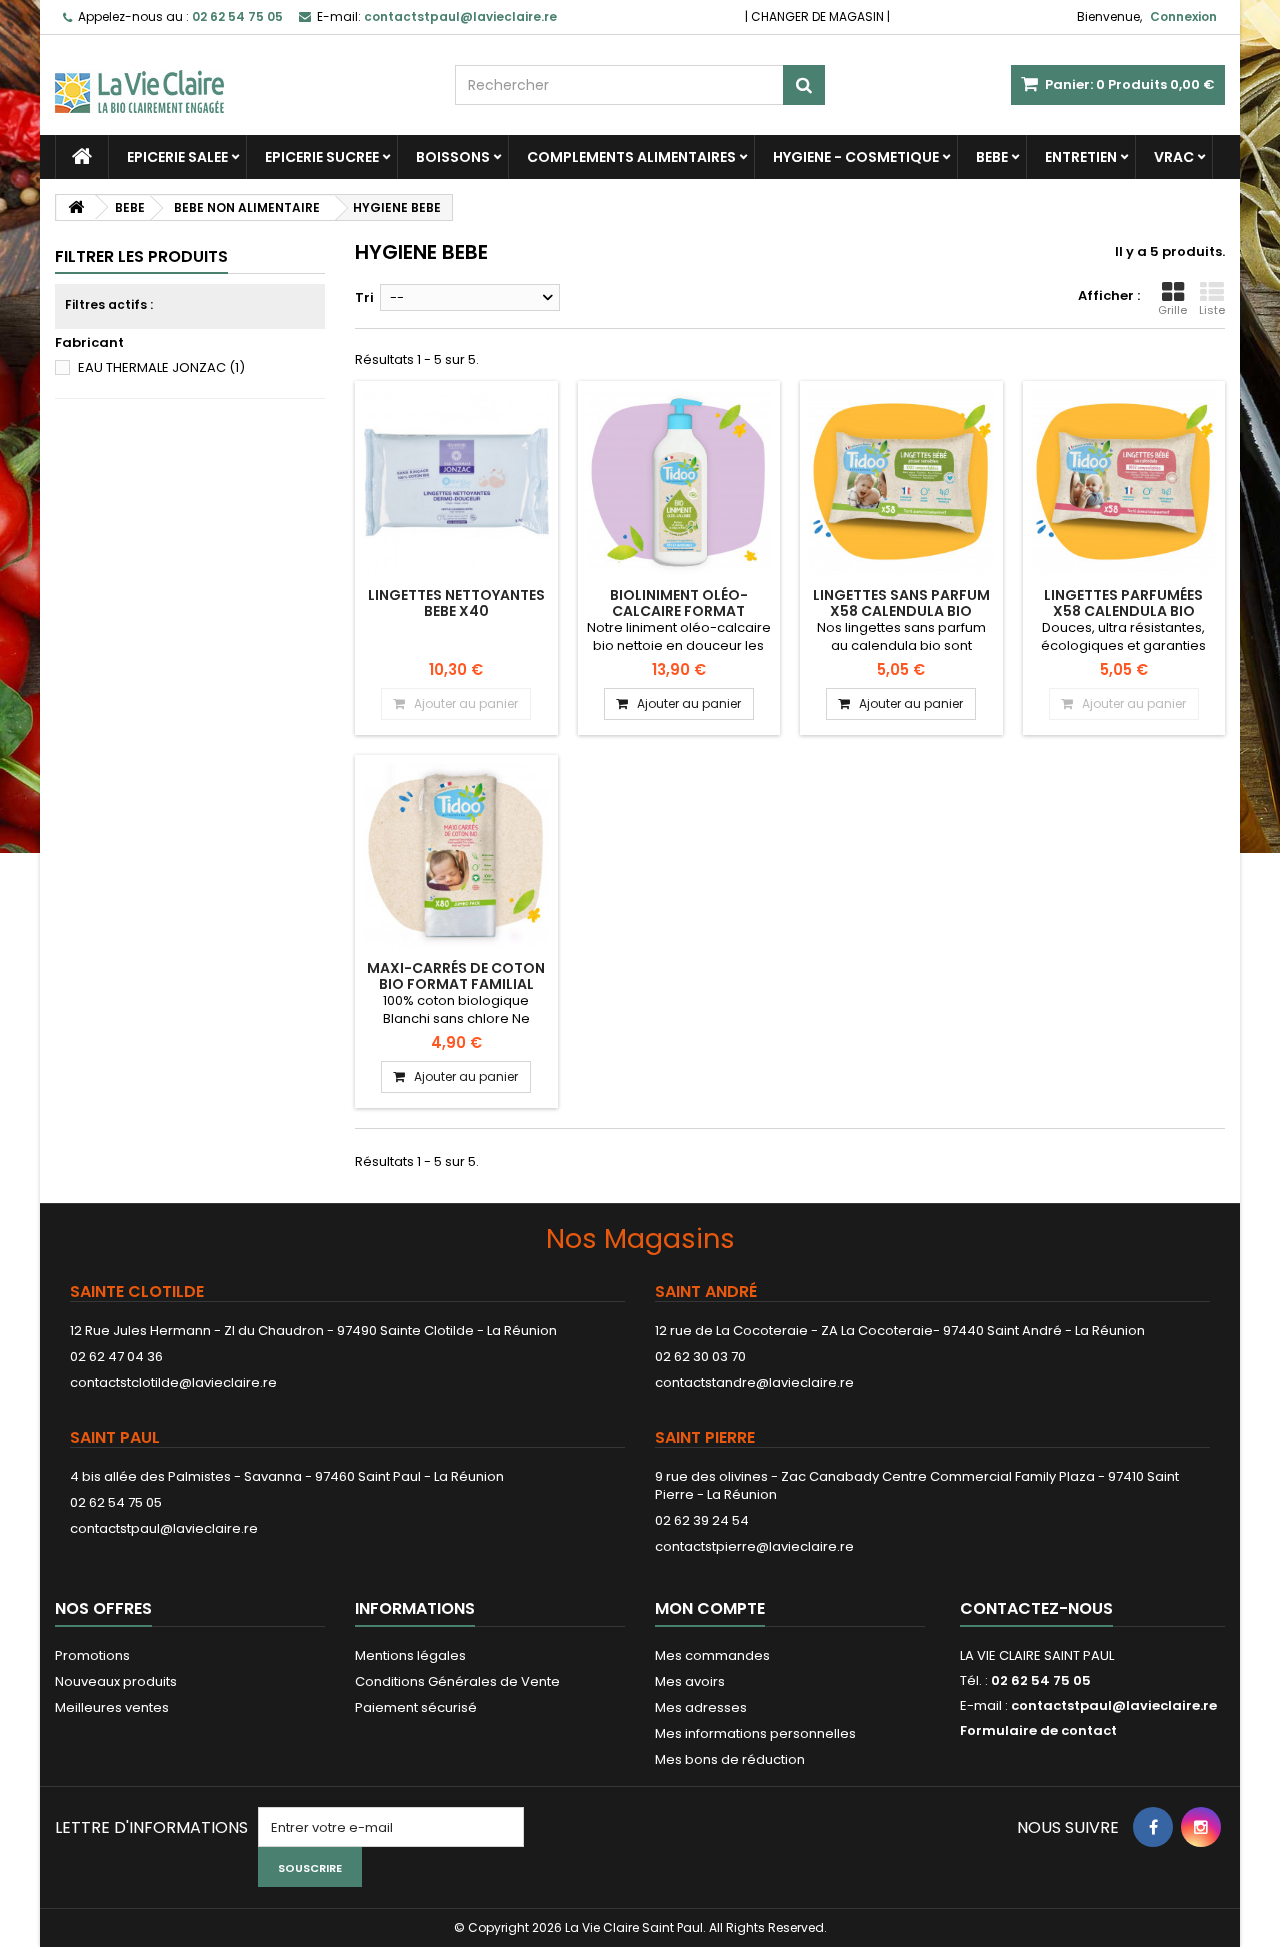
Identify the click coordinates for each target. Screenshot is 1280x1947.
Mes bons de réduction (730, 1759)
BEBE (992, 157)
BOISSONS (453, 157)
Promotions (92, 1655)
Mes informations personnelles (755, 1733)
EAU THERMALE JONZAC (161, 367)
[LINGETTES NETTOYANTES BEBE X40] (456, 482)
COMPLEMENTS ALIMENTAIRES (631, 157)
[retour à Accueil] (76, 207)
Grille (1172, 310)
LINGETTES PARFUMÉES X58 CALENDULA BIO (1123, 603)
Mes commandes (712, 1655)
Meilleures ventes (112, 1707)
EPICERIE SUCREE (322, 157)
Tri (364, 297)
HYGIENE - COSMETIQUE (856, 157)
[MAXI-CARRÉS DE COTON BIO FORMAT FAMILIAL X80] (456, 856)
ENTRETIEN (1081, 157)
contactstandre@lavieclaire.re (754, 1382)
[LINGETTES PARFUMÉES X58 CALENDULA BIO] (1124, 482)
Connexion (1183, 16)
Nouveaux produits (116, 1681)
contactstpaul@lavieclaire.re (164, 1528)
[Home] (82, 157)
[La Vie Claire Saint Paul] (240, 74)
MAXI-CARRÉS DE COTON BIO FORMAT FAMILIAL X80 (456, 984)
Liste (1212, 310)
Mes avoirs (690, 1681)
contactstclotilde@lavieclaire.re (173, 1382)
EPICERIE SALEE (177, 157)
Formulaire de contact (1038, 1730)
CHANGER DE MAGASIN (817, 16)
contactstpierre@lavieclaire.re (754, 1546)
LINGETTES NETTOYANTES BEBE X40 (456, 603)
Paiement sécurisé (416, 1707)
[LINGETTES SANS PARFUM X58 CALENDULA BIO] (901, 482)
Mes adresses (701, 1707)
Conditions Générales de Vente (457, 1681)
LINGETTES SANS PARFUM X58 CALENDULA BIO (901, 603)
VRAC (1174, 157)
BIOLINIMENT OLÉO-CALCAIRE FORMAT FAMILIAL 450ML (679, 611)
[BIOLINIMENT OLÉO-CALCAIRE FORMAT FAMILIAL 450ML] (679, 482)
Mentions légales (410, 1655)
